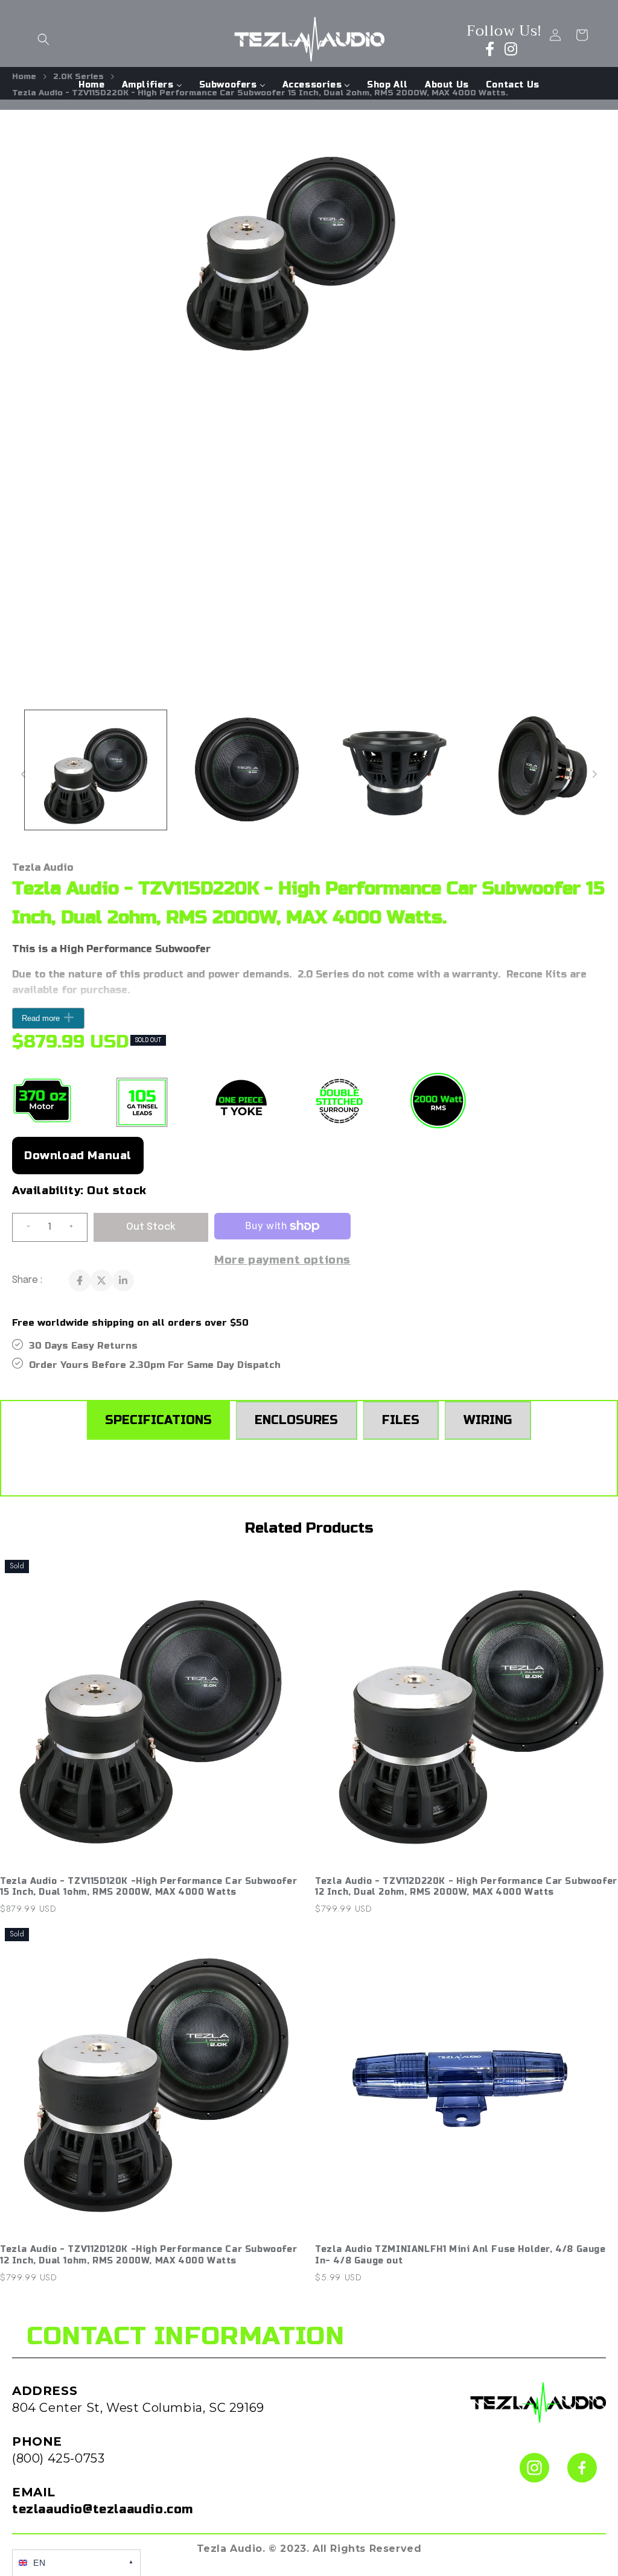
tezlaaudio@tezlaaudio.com (103, 2509)
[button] (43, 39)
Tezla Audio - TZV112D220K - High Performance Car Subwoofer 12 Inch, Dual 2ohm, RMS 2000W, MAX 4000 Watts (466, 1887)
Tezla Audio (43, 867)
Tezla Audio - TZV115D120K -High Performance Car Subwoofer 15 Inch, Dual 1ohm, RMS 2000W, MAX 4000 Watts (148, 1887)
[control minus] (24, 1227)
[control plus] (76, 1227)
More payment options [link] (282, 1260)
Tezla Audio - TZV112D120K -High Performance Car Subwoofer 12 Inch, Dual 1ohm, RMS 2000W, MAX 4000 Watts (148, 2255)
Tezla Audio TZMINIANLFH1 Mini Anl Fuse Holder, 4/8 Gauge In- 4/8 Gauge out (460, 2255)
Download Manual (78, 1156)
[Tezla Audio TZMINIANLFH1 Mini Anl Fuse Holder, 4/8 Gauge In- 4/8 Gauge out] (467, 2081)
